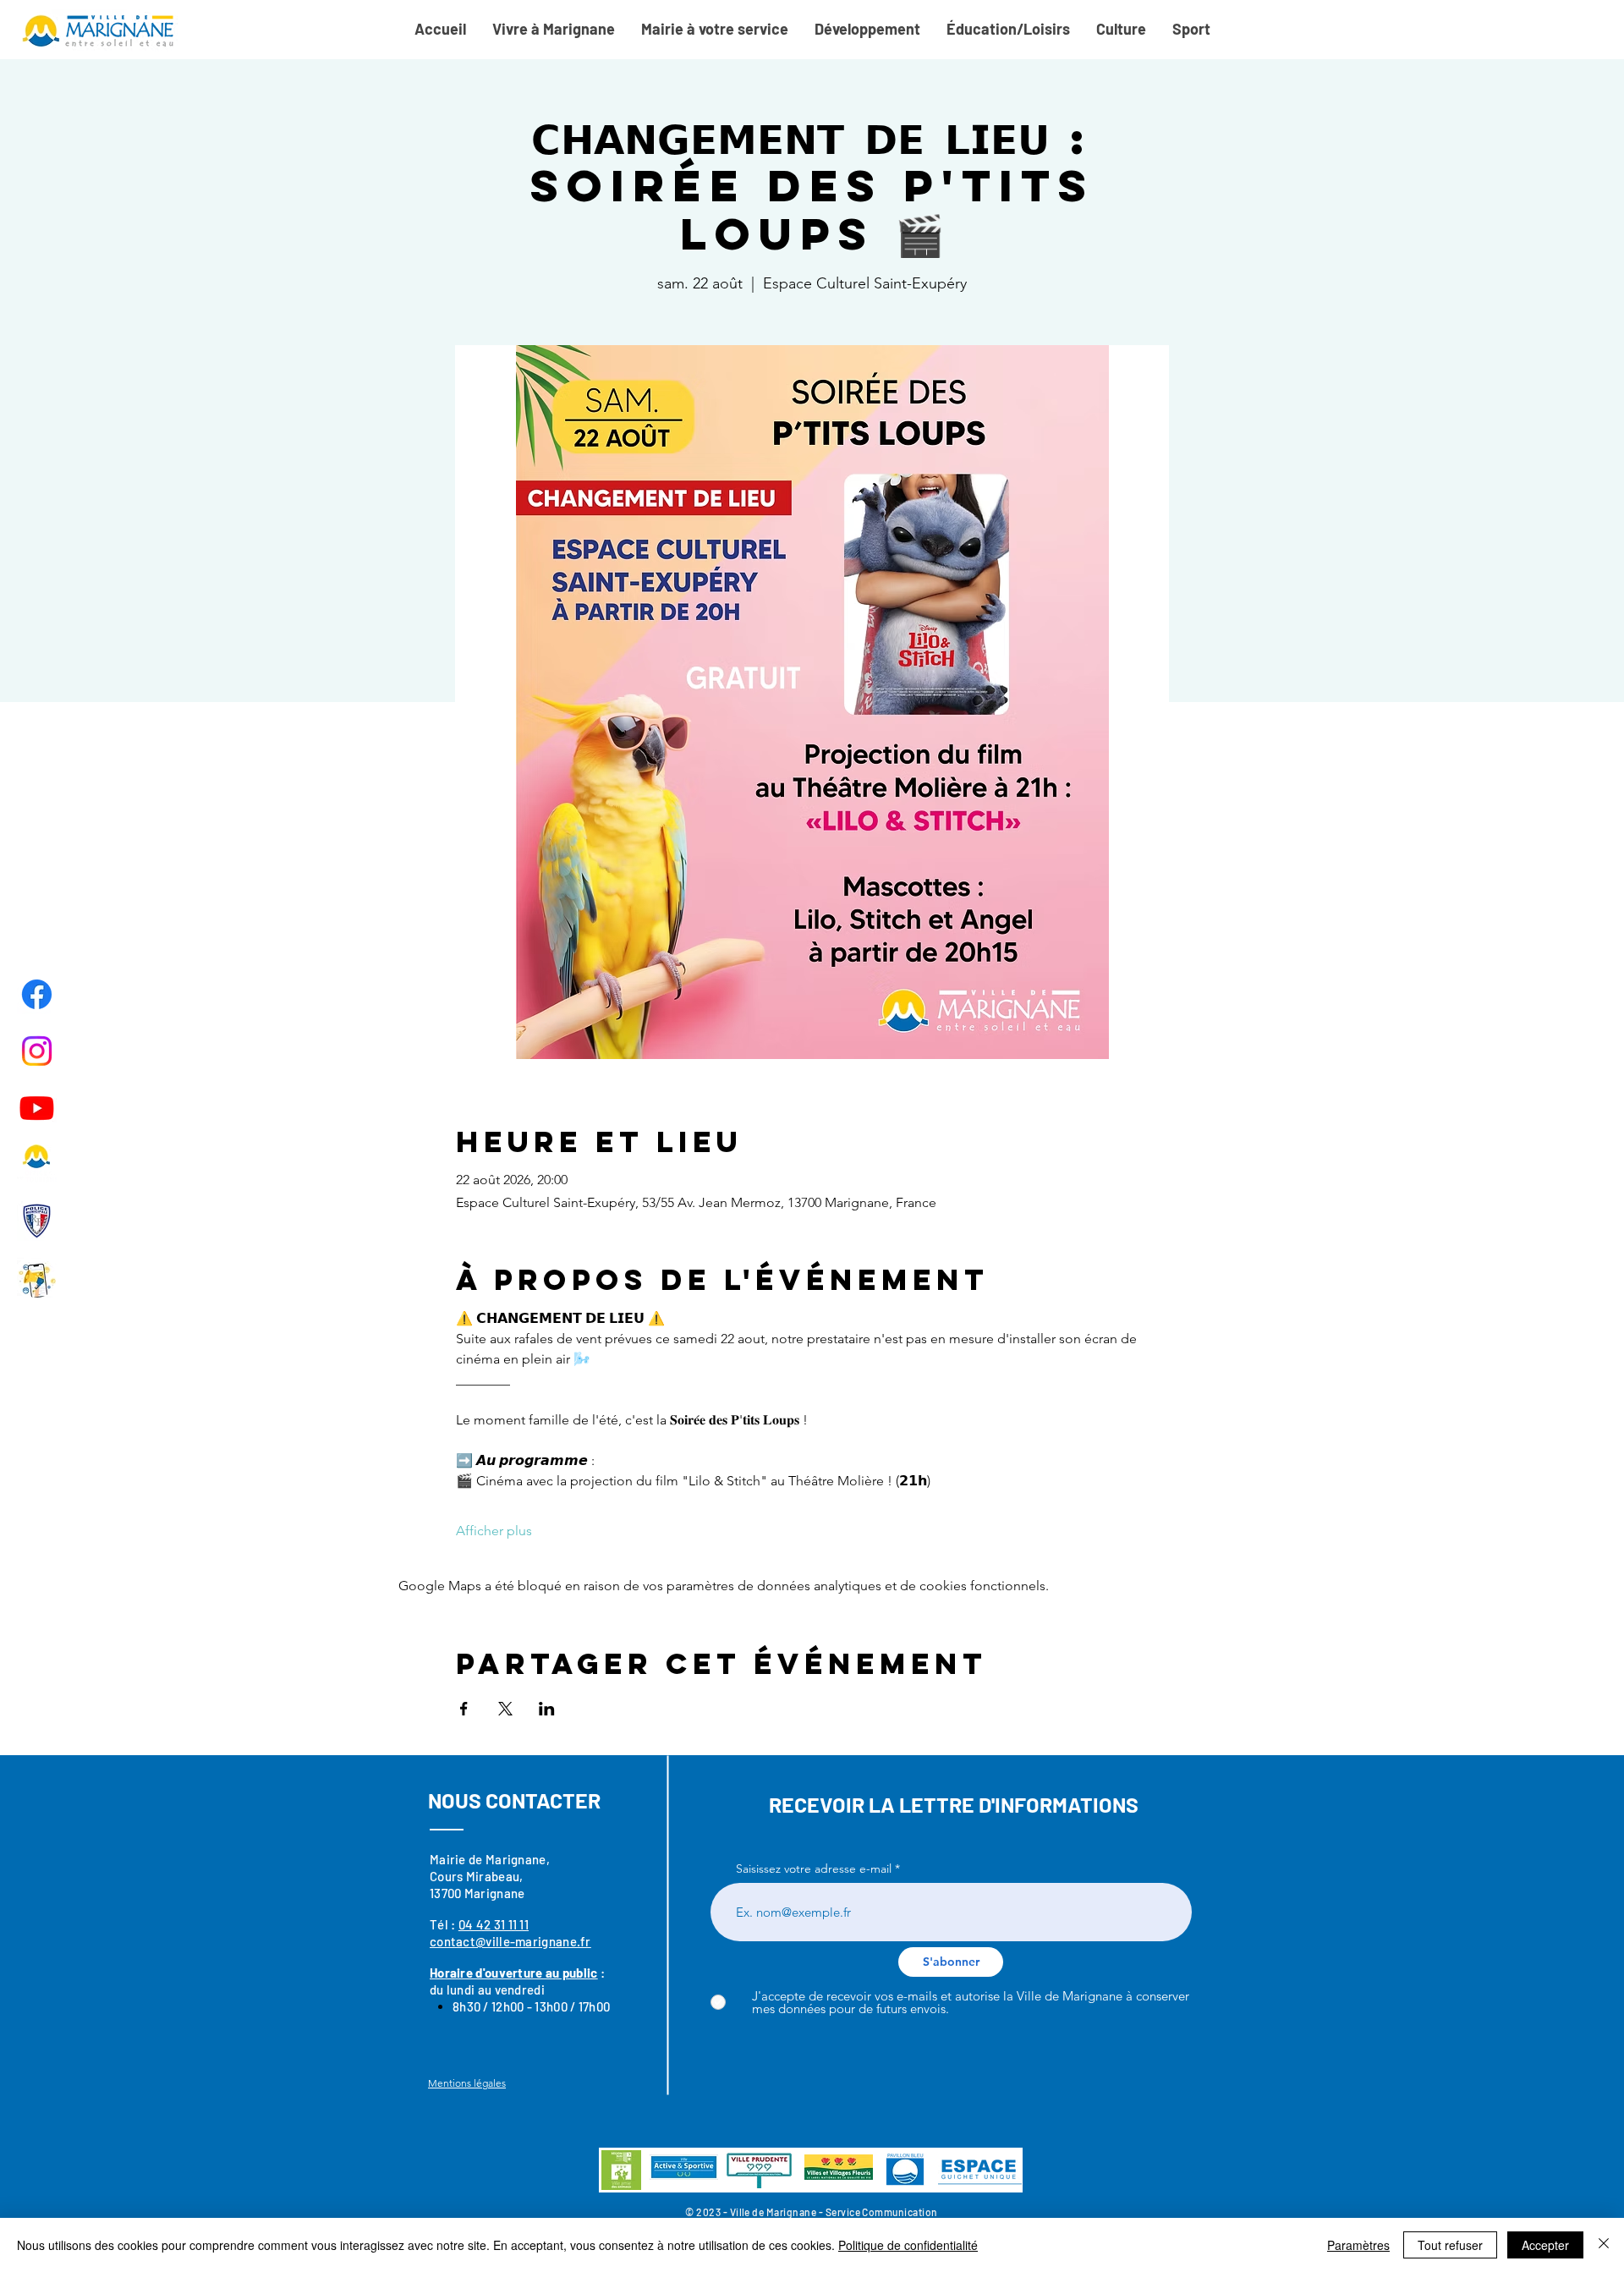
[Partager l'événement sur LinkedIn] (547, 1709)
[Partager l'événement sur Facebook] (464, 1709)
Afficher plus (494, 1531)
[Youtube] (37, 1108)
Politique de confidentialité (908, 2245)
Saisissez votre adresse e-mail (814, 1869)
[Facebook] (37, 994)
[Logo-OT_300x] (37, 1164)
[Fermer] (1604, 2245)
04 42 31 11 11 (494, 1924)
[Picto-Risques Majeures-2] (37, 1278)
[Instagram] (37, 1051)
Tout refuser (1450, 2245)
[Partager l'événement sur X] (505, 1709)
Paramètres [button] (1358, 2245)
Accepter (1545, 2245)
